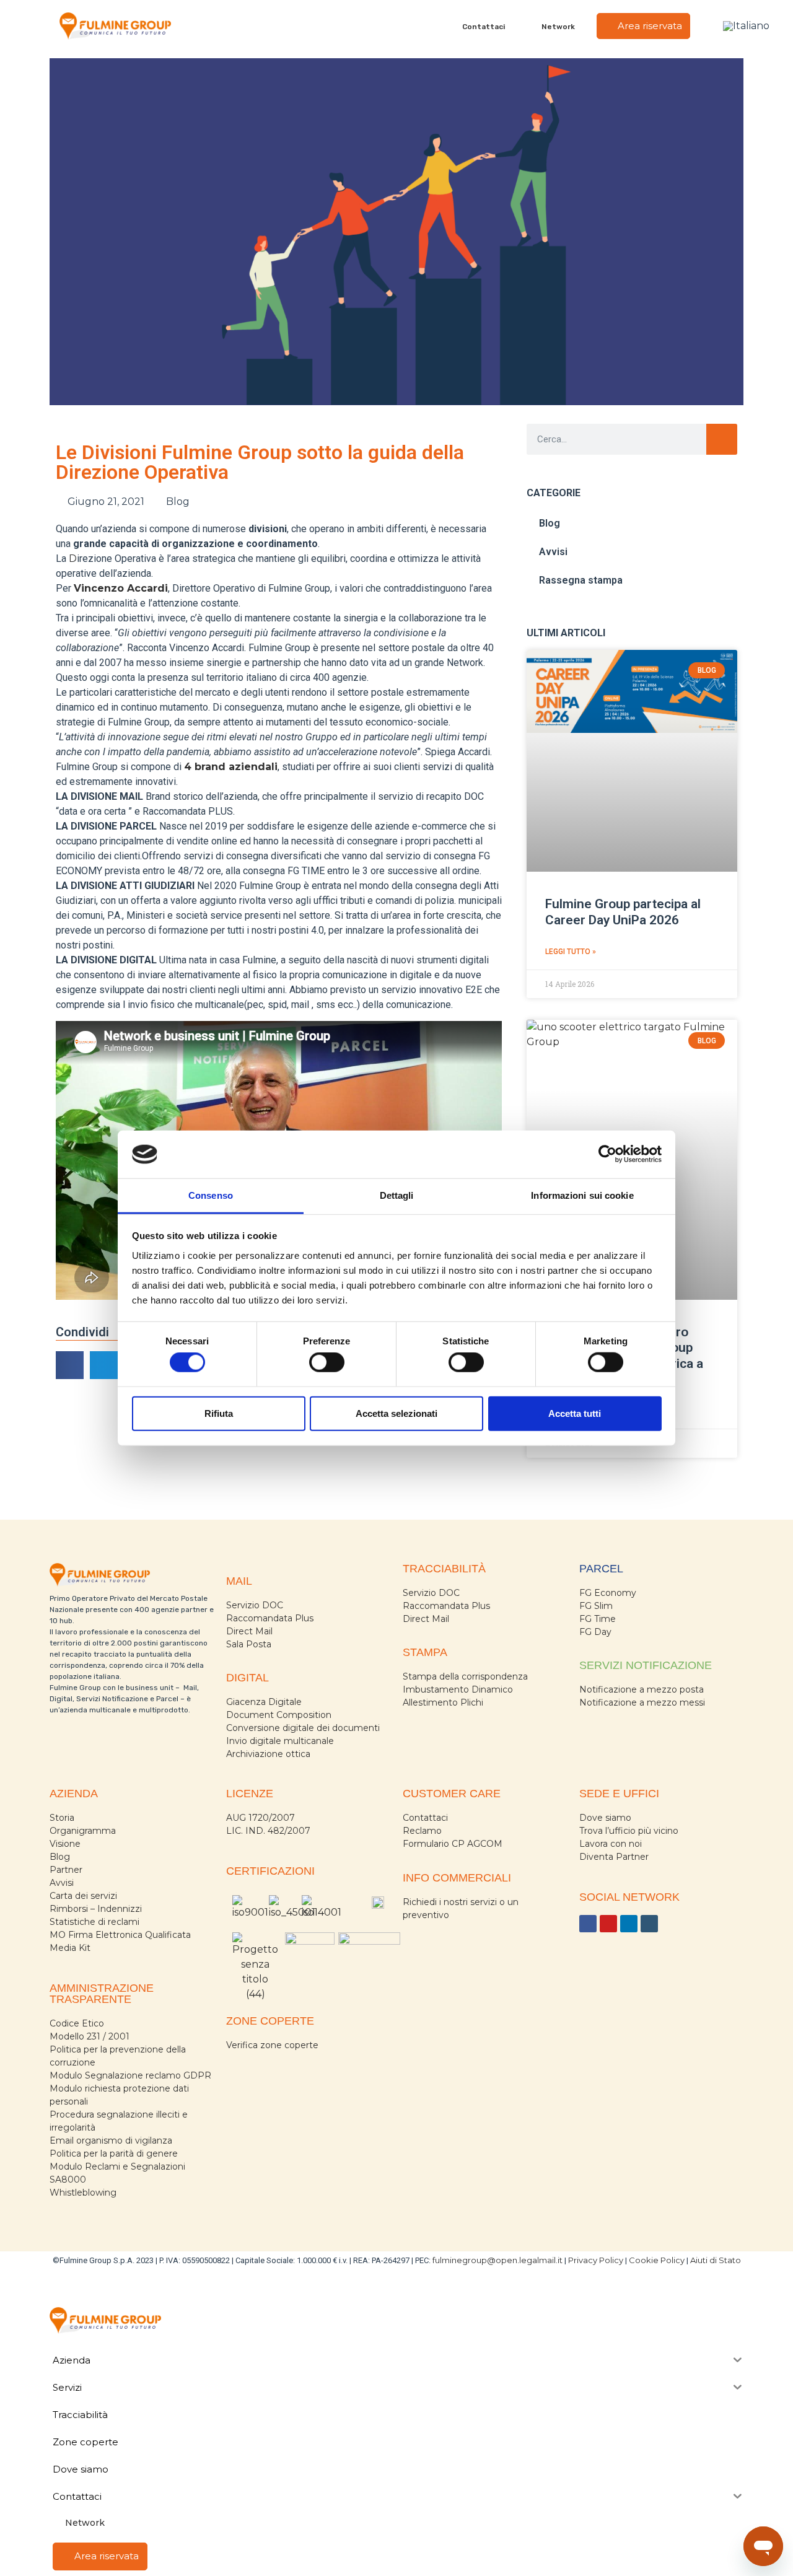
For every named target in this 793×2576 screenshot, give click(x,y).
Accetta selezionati (396, 1413)
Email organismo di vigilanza (111, 2140)
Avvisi (553, 552)
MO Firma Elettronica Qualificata (120, 1935)
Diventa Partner (614, 1857)
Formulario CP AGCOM (453, 1844)
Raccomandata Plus (270, 1618)
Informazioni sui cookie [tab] (582, 1195)
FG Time (598, 1619)
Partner (66, 1870)
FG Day (595, 1632)
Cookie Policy (657, 2260)
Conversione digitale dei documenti (303, 1728)
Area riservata (649, 26)
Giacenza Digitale (264, 1702)
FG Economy (608, 1593)
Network (558, 27)
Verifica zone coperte (272, 2045)
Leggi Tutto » (571, 952)
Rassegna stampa (581, 580)
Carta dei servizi (83, 1896)
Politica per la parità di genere (114, 2153)
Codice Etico (77, 2023)
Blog (178, 502)
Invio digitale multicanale (280, 1741)
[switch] (327, 1362)
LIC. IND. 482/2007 (268, 1831)
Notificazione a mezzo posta (642, 1689)
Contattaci (484, 27)
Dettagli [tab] (397, 1195)
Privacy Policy (596, 2260)
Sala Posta (249, 1644)
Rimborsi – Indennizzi (96, 1909)
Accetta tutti (575, 1413)
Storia (62, 1818)
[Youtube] (608, 1924)
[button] (70, 1365)
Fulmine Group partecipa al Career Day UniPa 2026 (623, 912)
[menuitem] (746, 26)
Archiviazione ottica (268, 1754)
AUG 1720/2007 (261, 1818)
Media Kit (70, 1948)
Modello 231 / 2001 (90, 2036)
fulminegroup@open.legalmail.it (497, 2260)
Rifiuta (219, 1413)
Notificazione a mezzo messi (642, 1702)
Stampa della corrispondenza (465, 1676)
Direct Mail (249, 1631)
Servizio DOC (255, 1605)
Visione (65, 1844)
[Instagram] (649, 1924)
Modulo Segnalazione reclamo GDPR (130, 2075)
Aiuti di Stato (716, 2260)
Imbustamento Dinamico (458, 1689)
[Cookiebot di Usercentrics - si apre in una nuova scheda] (607, 1154)
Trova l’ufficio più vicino (629, 1831)
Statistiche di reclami (94, 1922)
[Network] (534, 26)
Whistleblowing (83, 2193)
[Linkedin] (629, 1924)
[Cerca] (722, 439)
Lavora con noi (611, 1844)
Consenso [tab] (211, 1195)
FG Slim (596, 1606)
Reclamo (422, 1831)
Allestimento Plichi (443, 1702)
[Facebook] (588, 1924)
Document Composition (279, 1715)
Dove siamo (605, 1818)
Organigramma (83, 1831)
